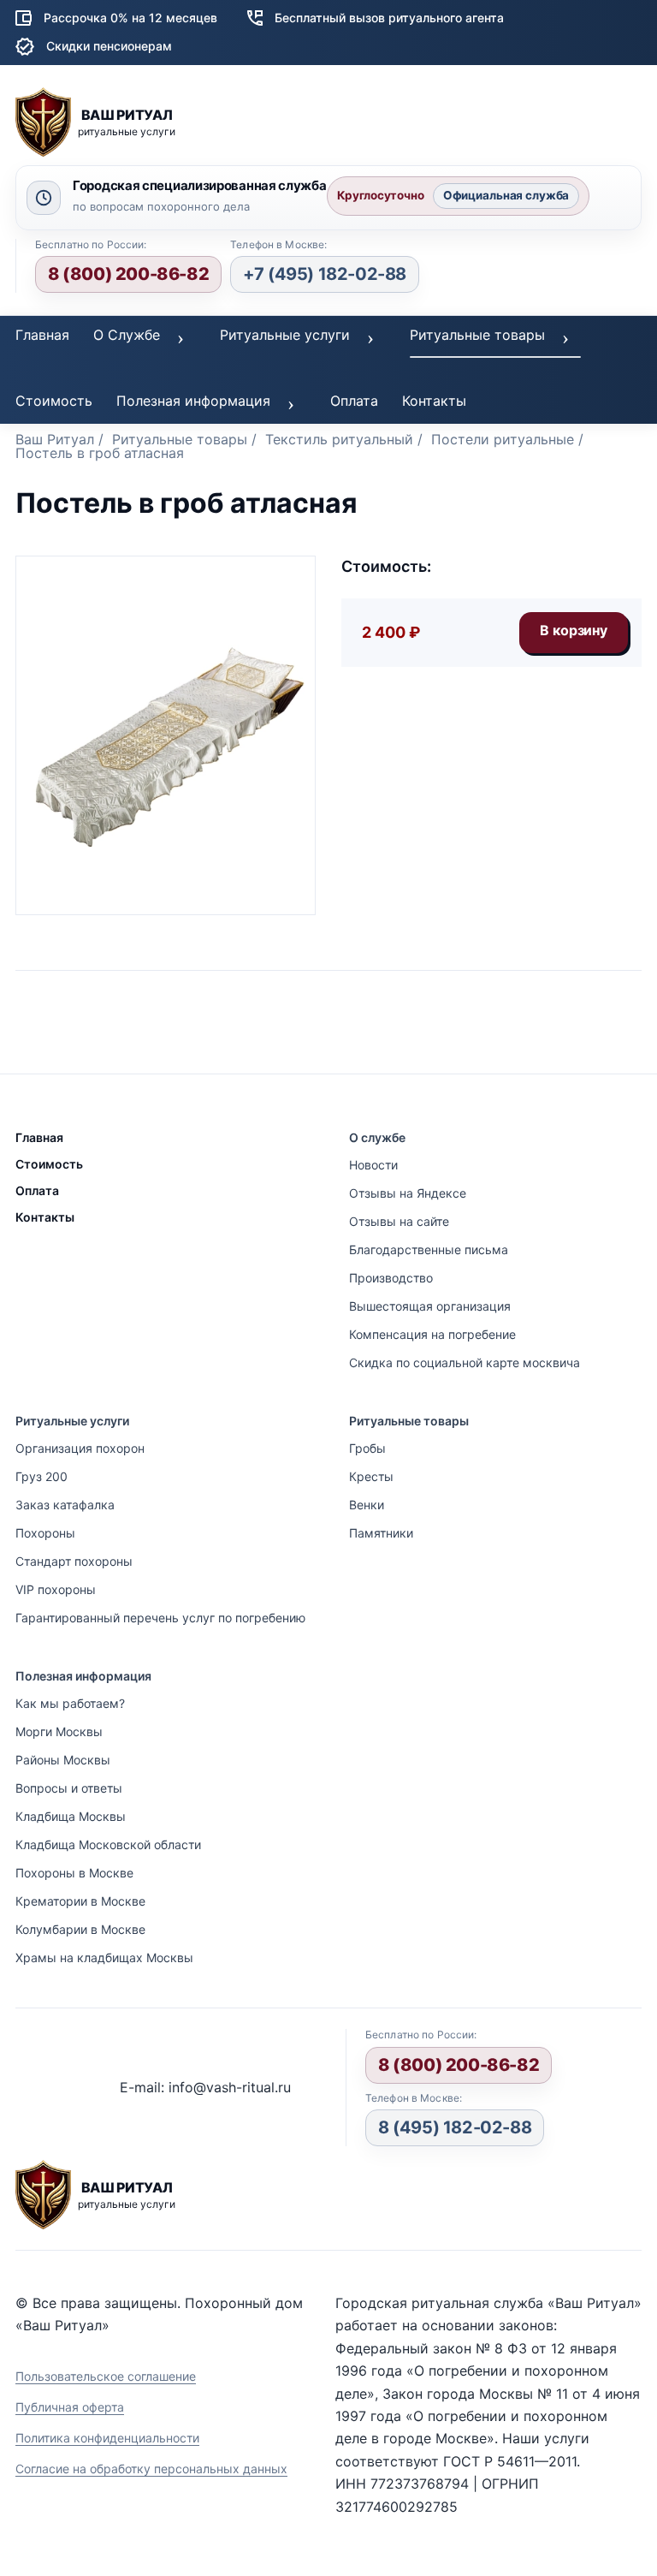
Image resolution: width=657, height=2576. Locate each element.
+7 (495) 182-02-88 (325, 274)
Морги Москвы (59, 1731)
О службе (377, 1137)
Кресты (371, 1476)
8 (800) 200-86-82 (128, 274)
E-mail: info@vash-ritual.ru (205, 2087)
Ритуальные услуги (285, 335)
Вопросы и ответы (69, 1788)
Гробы (367, 1448)
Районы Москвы (63, 1760)
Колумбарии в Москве (80, 1929)
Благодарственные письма (429, 1249)
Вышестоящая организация (430, 1306)
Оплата (354, 401)
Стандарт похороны (74, 1561)
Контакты (434, 401)
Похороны (45, 1533)
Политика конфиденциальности (107, 2438)
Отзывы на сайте (399, 1221)
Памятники (381, 1533)
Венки (367, 1505)
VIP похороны (56, 1589)
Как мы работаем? (70, 1703)
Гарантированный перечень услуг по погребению (160, 1618)
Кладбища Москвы (71, 1816)
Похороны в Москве (74, 1873)
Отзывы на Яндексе (408, 1193)
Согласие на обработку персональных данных (151, 2469)
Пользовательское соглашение (106, 2376)
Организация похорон (80, 1448)
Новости (373, 1165)
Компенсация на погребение (432, 1334)
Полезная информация (193, 401)
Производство (391, 1278)
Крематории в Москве (80, 1901)
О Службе (127, 335)
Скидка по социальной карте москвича (465, 1362)
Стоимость (54, 401)
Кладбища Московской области (108, 1844)
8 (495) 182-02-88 (455, 2127)
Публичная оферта (70, 2407)
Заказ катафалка (65, 1505)
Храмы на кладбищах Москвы (104, 1957)
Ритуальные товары (477, 335)
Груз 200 (41, 1476)
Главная (42, 335)
